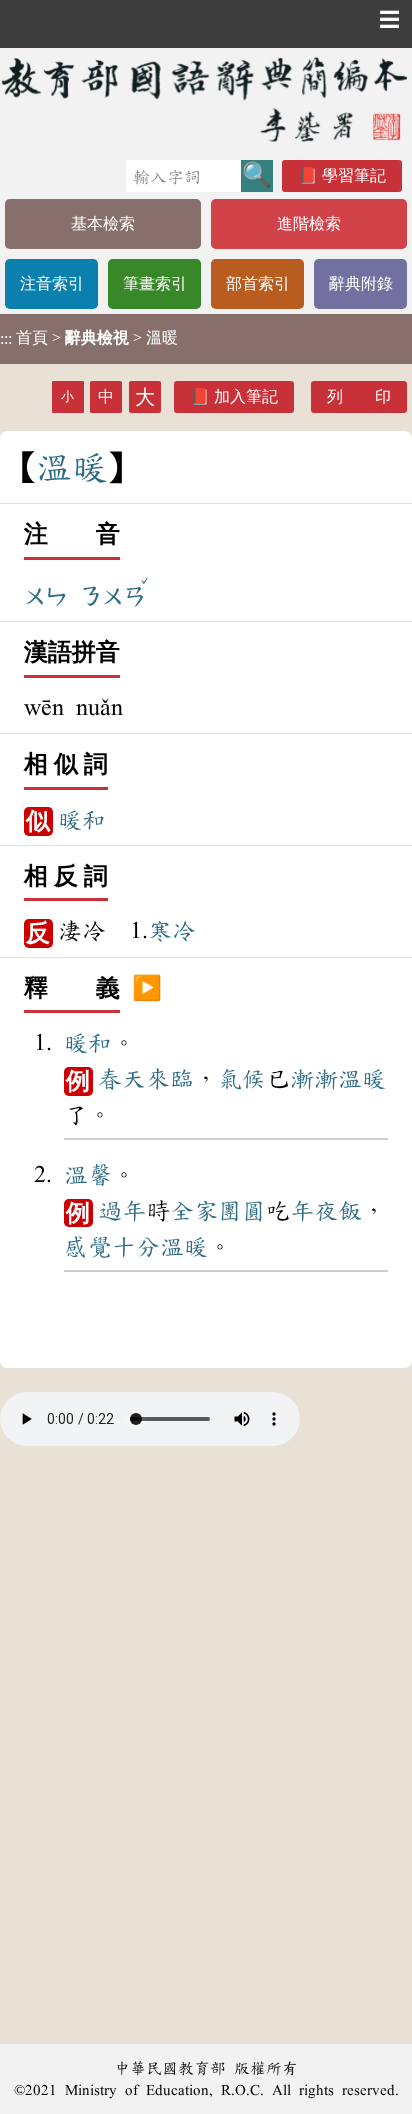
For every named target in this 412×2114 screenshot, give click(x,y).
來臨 (170, 1079)
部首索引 (258, 283)
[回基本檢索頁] (206, 99)
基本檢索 (103, 223)
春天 (122, 1079)
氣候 (242, 1079)
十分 (136, 1247)
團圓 (242, 1211)
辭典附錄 (361, 283)
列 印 (359, 396)
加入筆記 (246, 396)
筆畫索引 (155, 283)
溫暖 (362, 1079)
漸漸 (314, 1079)
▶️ (147, 989)
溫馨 (88, 1175)
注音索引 (52, 283)
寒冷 (172, 931)
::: (6, 338)
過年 (122, 1211)
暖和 (82, 820)
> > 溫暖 (89, 338)
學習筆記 (354, 175)
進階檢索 (309, 223)
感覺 (88, 1247)
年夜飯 (326, 1211)
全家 (194, 1211)
